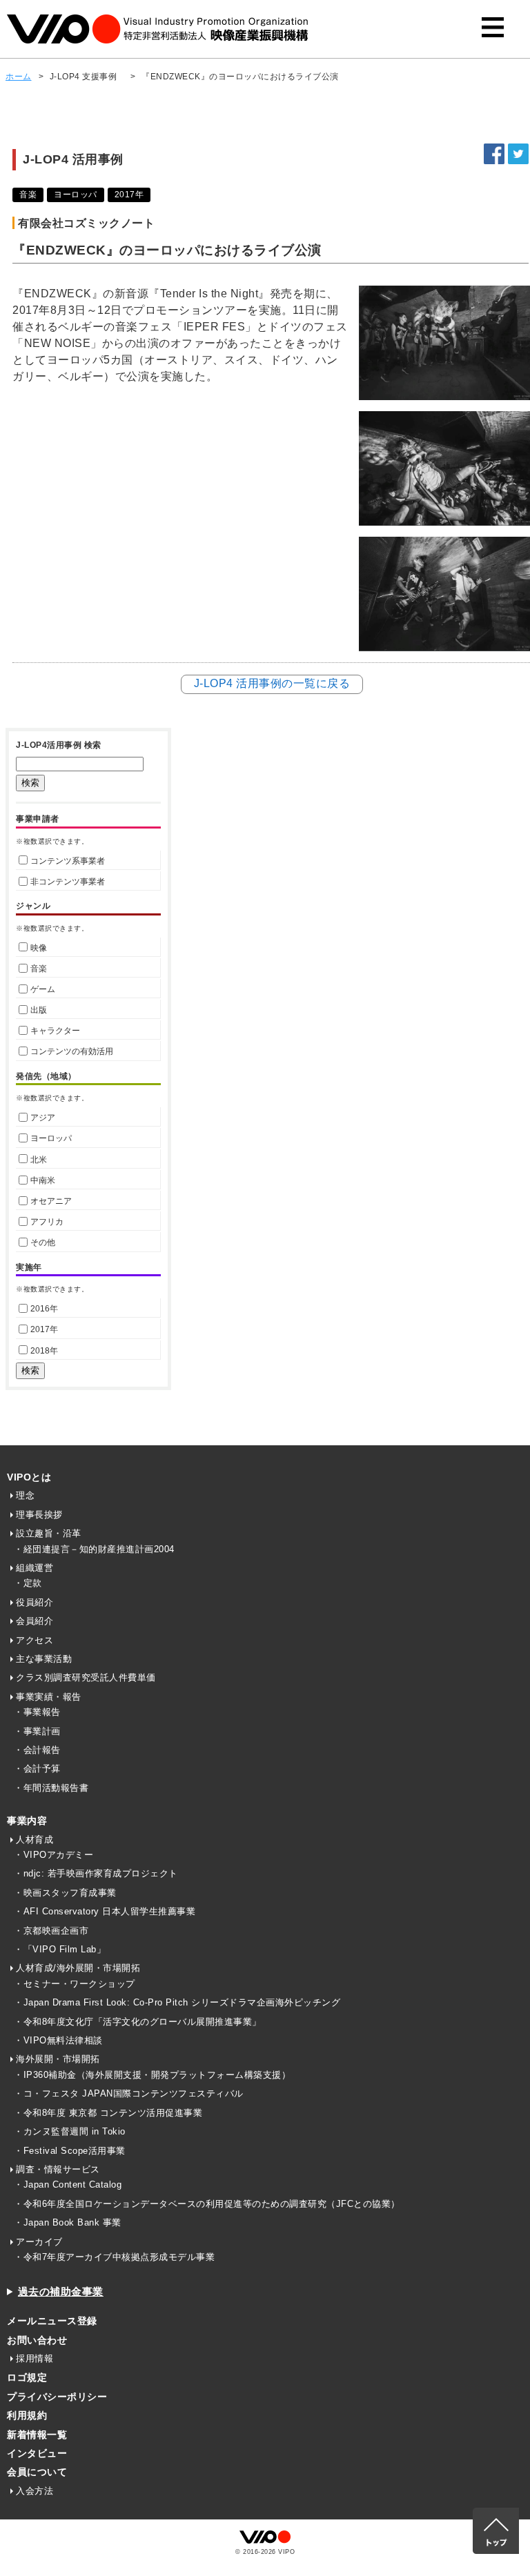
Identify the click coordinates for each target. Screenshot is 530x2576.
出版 (39, 1010)
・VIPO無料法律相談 (58, 2040)
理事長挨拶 (39, 1515)
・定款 (28, 1583)
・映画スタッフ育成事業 (65, 1893)
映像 (39, 948)
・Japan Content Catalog (68, 2184)
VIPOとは (29, 1477)
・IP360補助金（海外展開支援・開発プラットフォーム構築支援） (152, 2075)
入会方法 (35, 2491)
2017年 (44, 1329)
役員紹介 (35, 1602)
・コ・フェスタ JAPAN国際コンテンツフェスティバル (129, 2093)
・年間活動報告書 (51, 1788)
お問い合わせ (37, 2340)
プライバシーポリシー (57, 2397)
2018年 (44, 1351)
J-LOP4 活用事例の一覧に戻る (272, 683)
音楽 (39, 969)
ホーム (19, 77)
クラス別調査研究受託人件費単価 (86, 1677)
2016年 (44, 1309)
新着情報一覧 (37, 2435)
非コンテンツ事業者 (68, 882)
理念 (25, 1495)
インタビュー (37, 2453)
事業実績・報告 (49, 1697)
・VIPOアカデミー (53, 1855)
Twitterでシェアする (518, 154)
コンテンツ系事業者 (68, 861)
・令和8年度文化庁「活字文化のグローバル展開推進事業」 (138, 2022)
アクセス (35, 1640)
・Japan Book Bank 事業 (68, 2222)
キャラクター (55, 1031)
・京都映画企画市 (51, 1931)
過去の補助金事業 (61, 2291)
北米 (39, 1160)
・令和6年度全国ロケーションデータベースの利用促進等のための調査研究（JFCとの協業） (207, 2204)
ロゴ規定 (27, 2377)
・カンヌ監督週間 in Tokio (70, 2131)
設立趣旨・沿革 (49, 1533)
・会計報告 (37, 1750)
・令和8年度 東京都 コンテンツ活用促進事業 (108, 2113)
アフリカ (47, 1222)
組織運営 (35, 1568)
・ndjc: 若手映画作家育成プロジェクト (96, 1873)
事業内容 (27, 1821)
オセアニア (51, 1201)
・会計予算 (37, 1768)
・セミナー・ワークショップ (75, 1984)
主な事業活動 (44, 1659)
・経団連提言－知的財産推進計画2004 (94, 1549)
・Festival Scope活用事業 (70, 2151)
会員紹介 (35, 1621)
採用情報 (35, 2358)
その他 (43, 1242)
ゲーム (43, 989)
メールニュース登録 (52, 2321)
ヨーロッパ (51, 1138)
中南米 (43, 1180)
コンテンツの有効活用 (72, 1051)
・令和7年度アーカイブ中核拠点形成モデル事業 (114, 2257)
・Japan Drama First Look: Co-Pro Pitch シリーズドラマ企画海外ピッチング (177, 2002)
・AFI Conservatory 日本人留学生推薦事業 (105, 1911)
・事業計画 (37, 1731)
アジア (43, 1118)
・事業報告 (37, 1712)
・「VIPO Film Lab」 (60, 1949)
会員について (37, 2472)
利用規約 (27, 2415)
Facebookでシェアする (494, 154)
